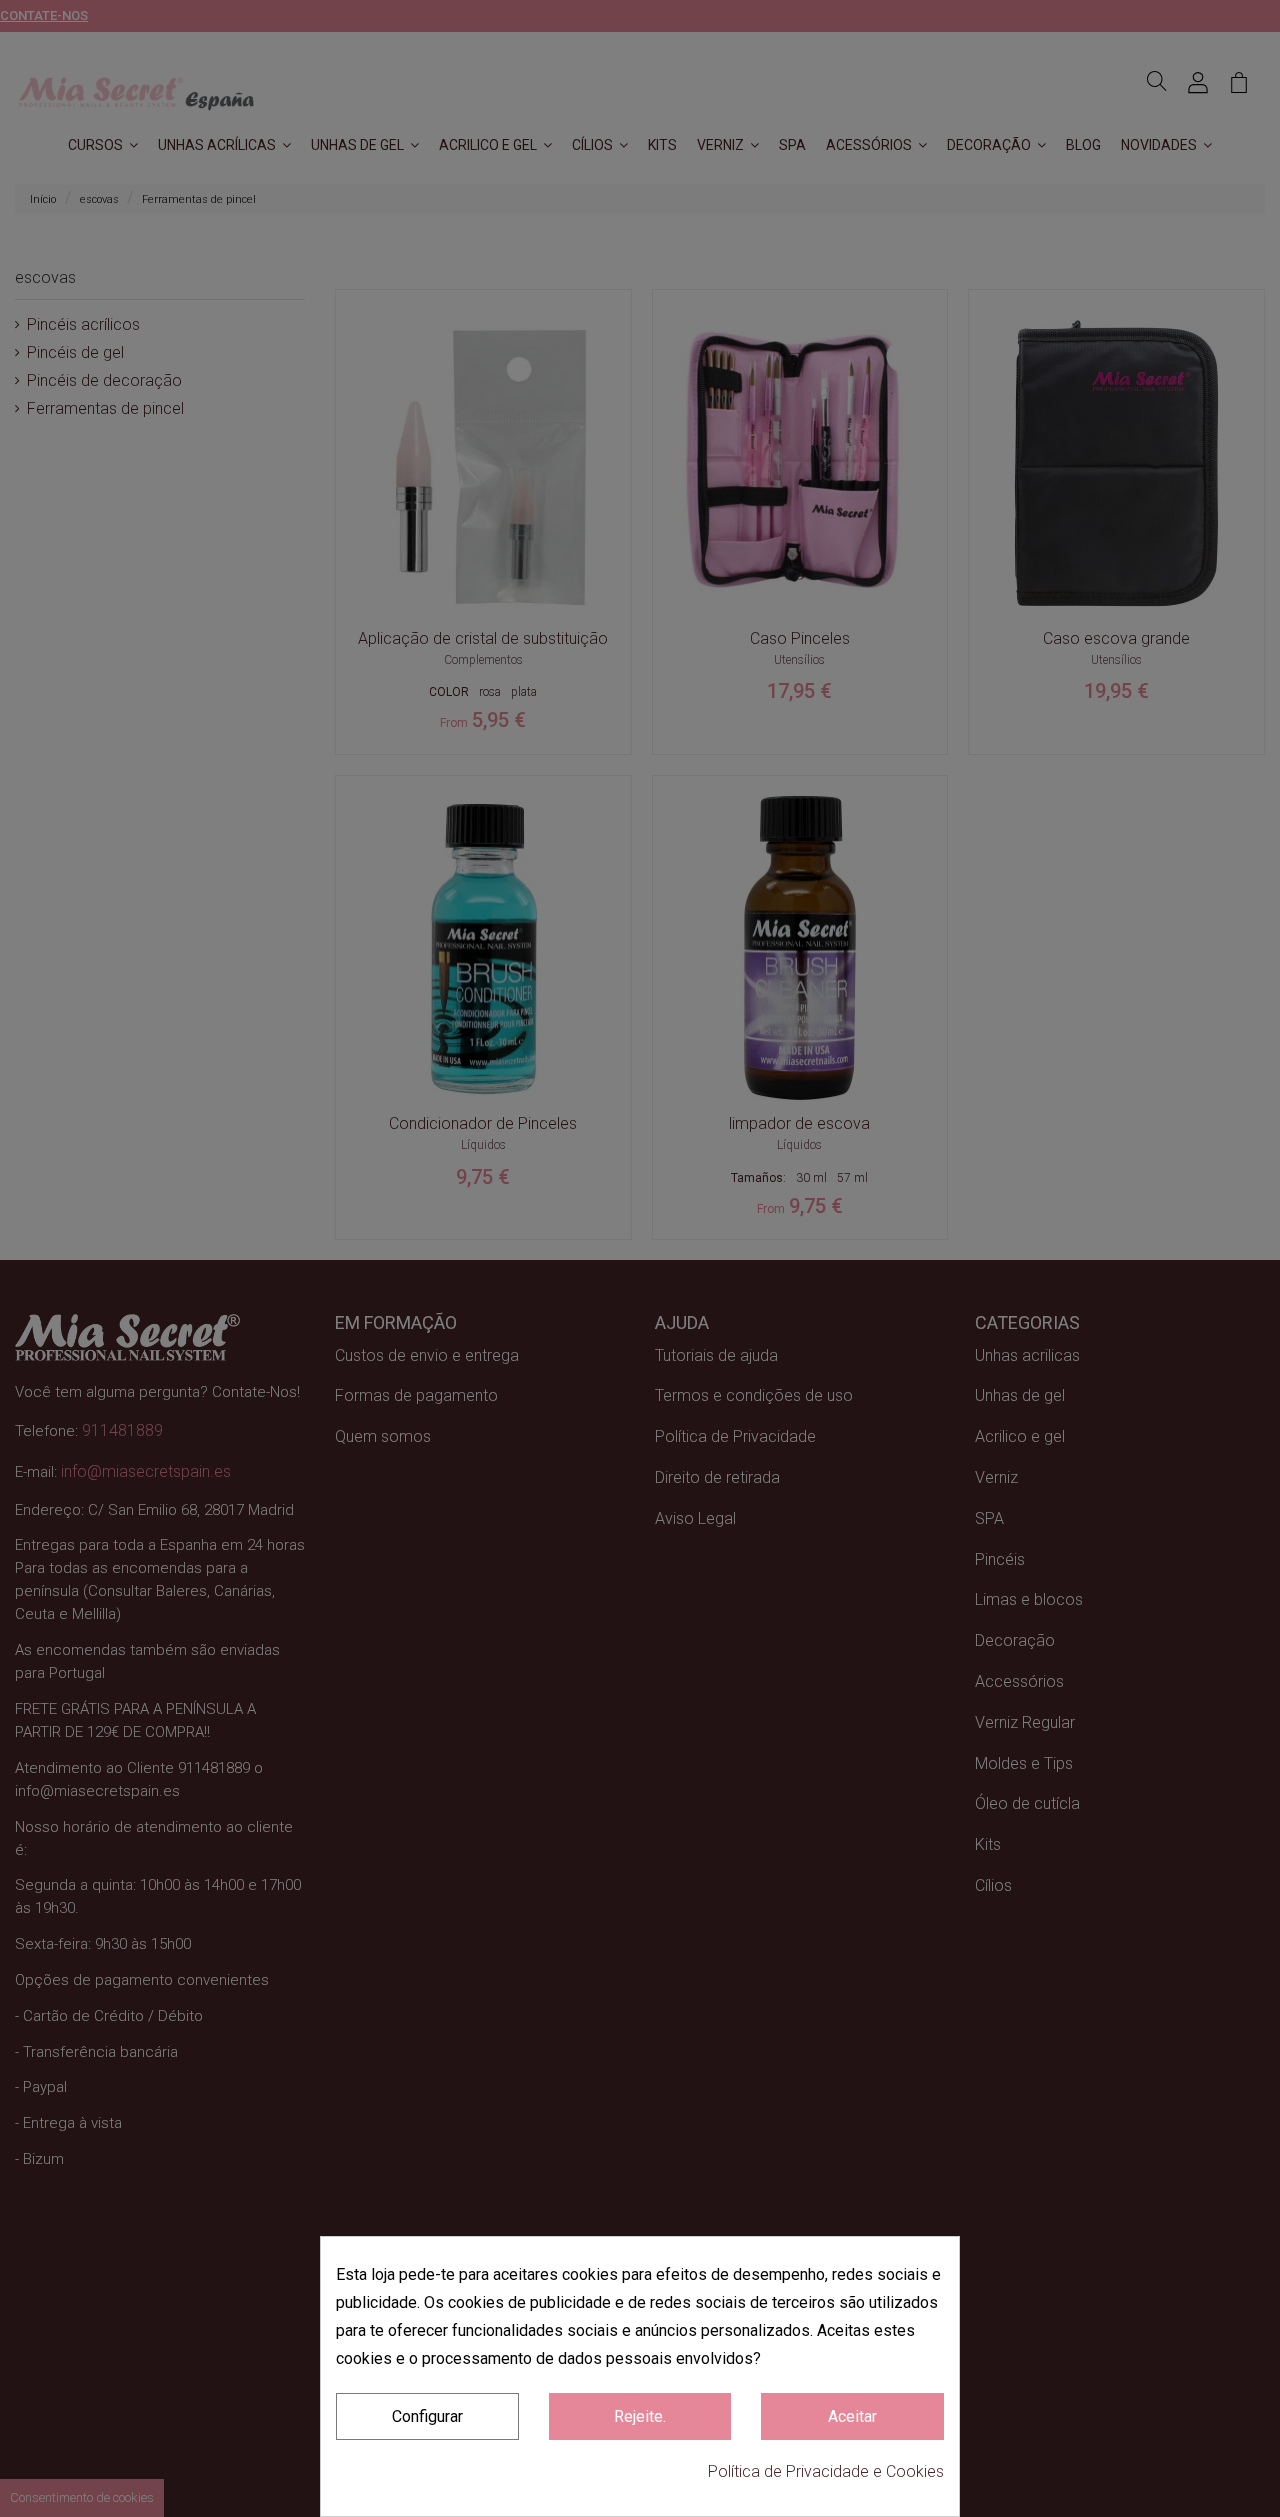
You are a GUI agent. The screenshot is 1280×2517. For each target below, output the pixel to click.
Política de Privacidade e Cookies (826, 2471)
